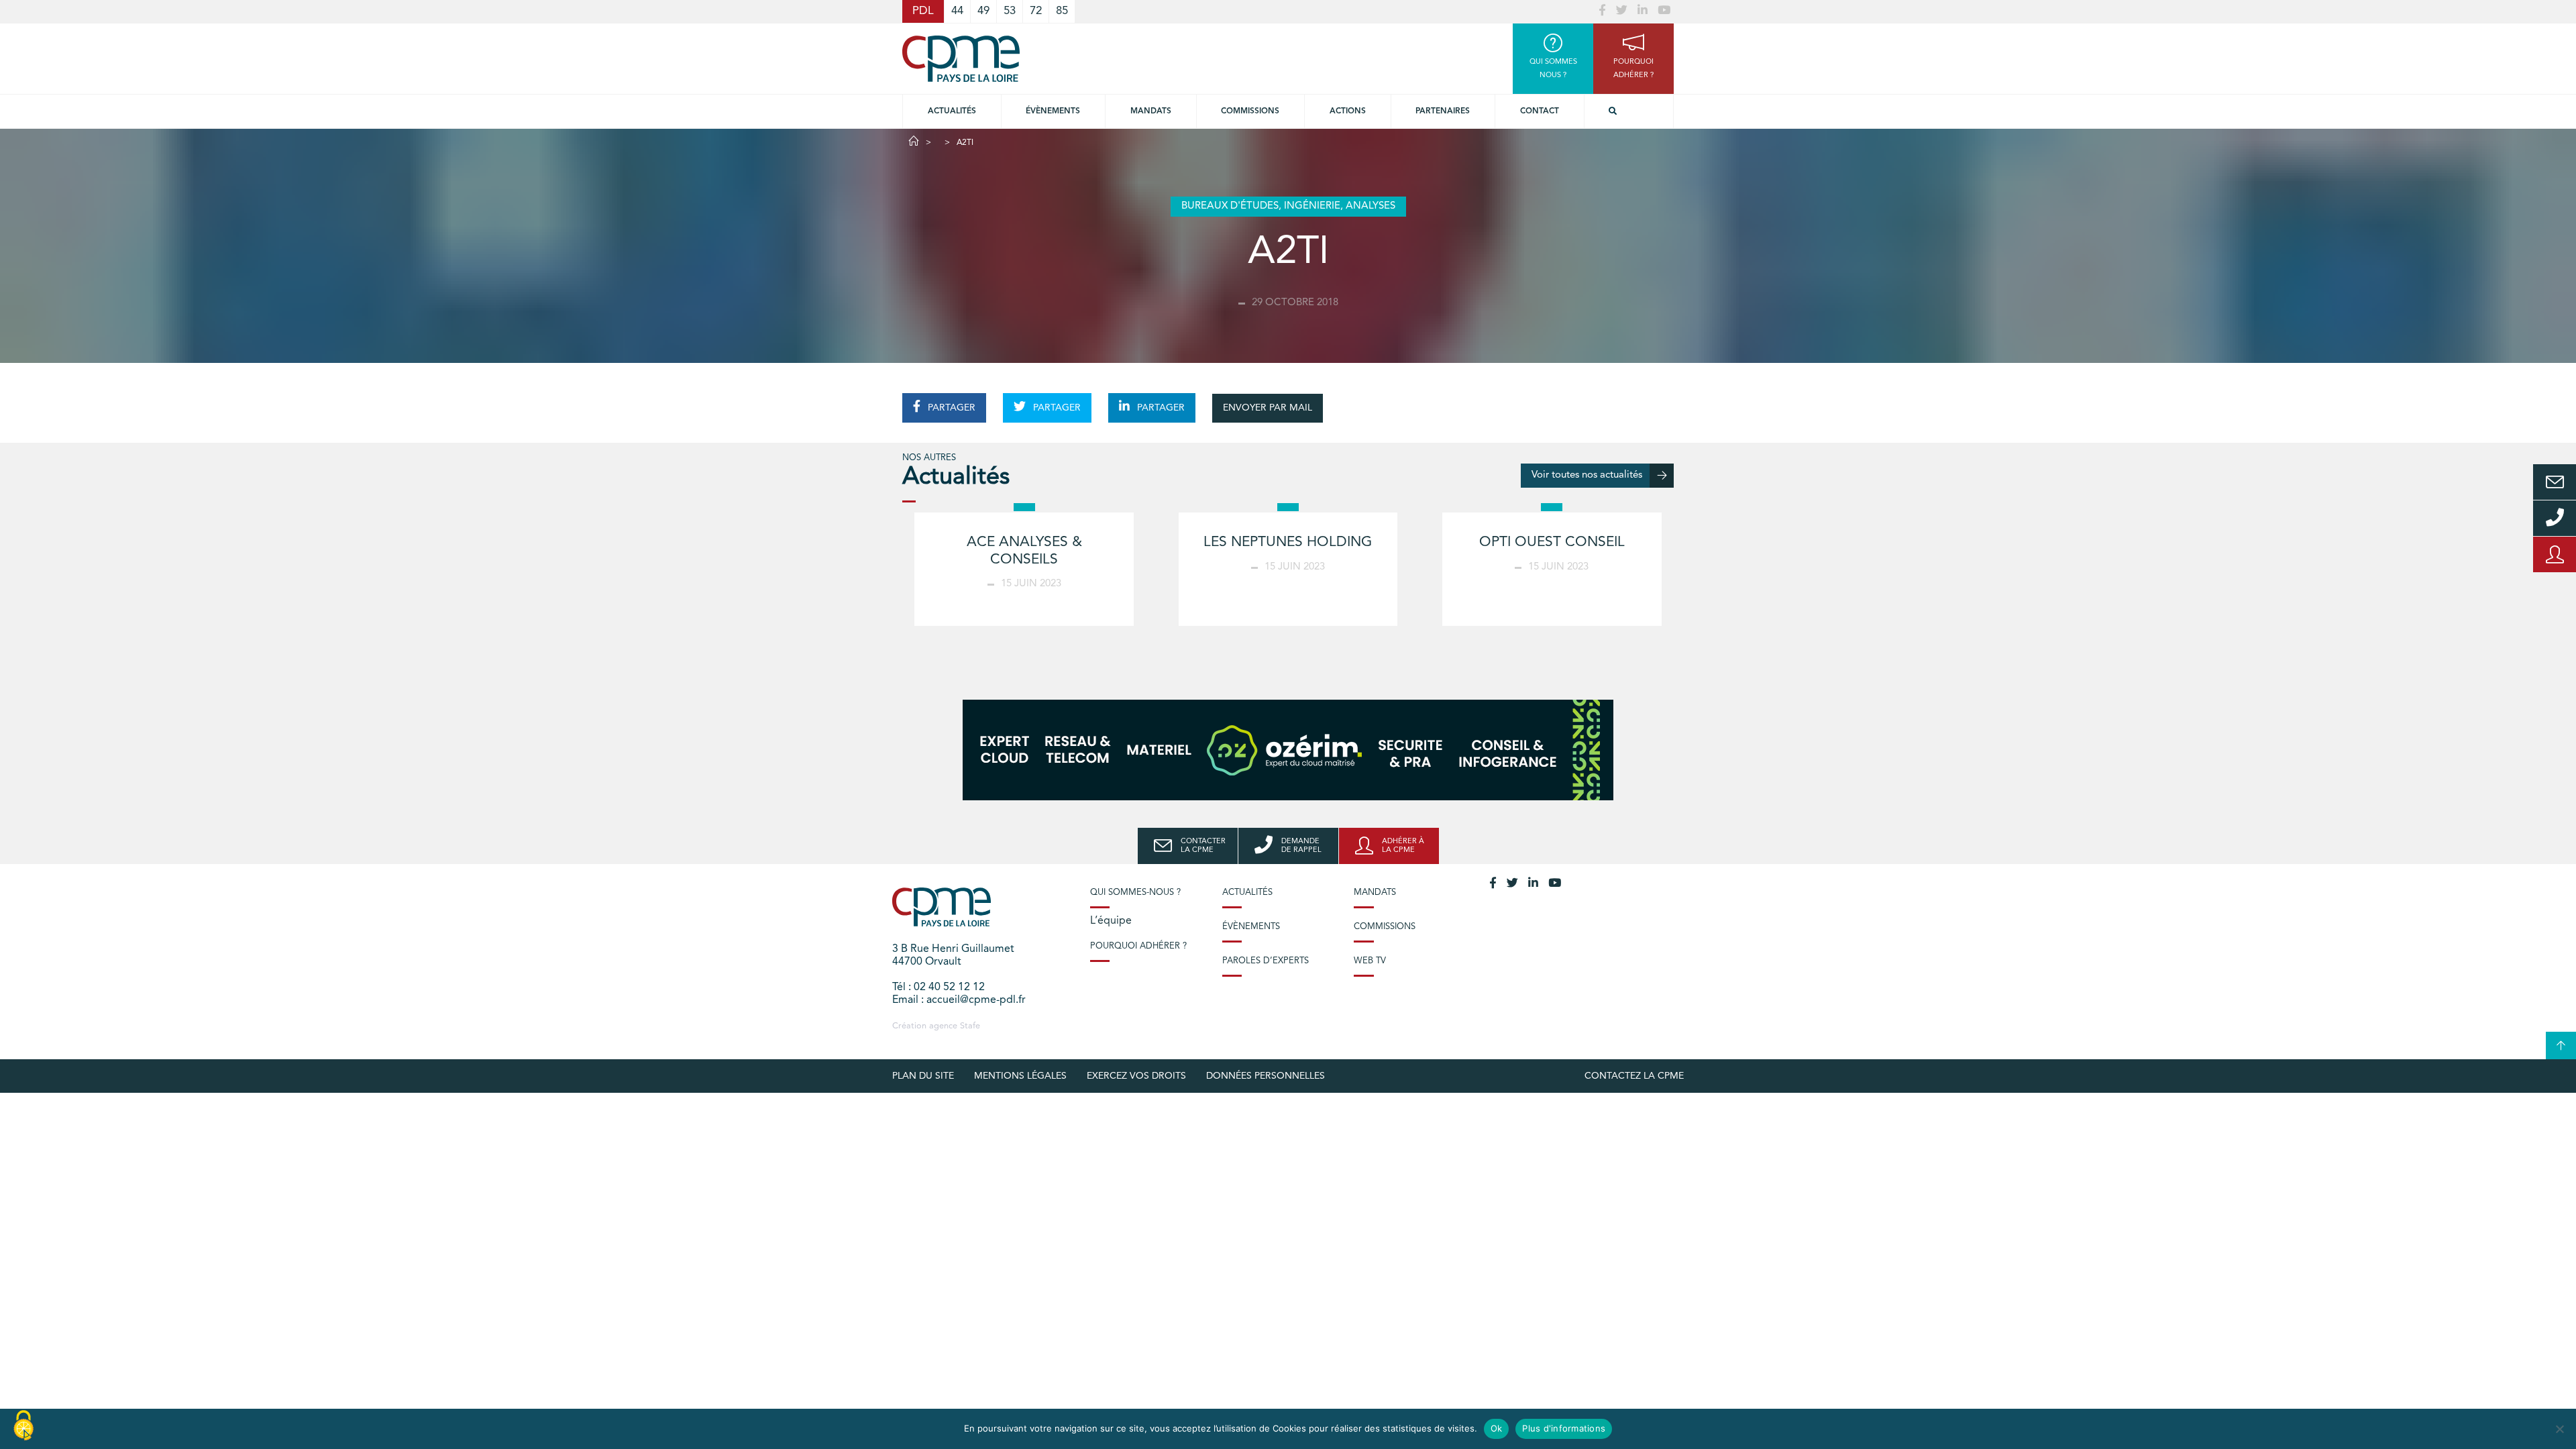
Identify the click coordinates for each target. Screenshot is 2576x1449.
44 (957, 11)
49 (983, 11)
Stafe (970, 1026)
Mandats (1151, 111)
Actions (1348, 111)
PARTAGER (950, 408)
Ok (1497, 1428)
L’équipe (1111, 921)
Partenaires (1443, 111)
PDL (923, 11)
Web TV (1370, 961)
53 (1010, 11)
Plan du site (923, 1076)
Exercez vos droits (1136, 1076)
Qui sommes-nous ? (1135, 893)
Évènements (1053, 111)
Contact (1540, 111)
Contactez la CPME (1634, 1076)
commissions (1250, 111)
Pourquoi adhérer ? (1138, 946)
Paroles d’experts (1266, 961)
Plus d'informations (1564, 1428)
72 (1036, 11)
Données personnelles (1266, 1076)
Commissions (1385, 927)
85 (1062, 11)
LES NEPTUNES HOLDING (1288, 542)
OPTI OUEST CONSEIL (1552, 542)
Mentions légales (1020, 1076)
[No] (2559, 1429)
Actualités (952, 111)
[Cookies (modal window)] (23, 1426)
